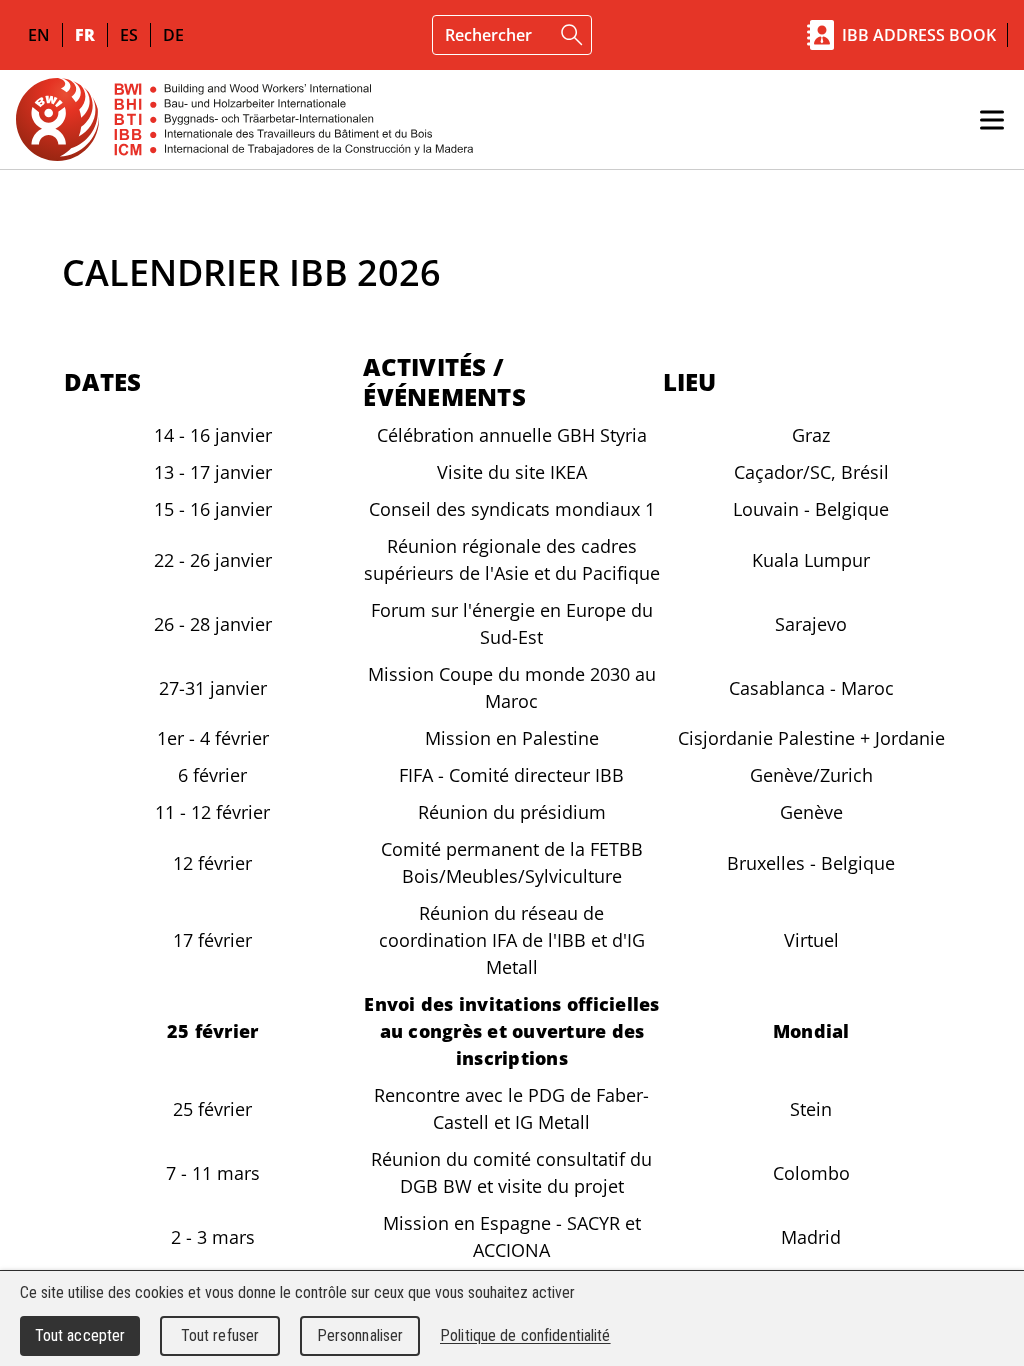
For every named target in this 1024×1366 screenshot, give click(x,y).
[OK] (572, 35)
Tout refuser (220, 1335)
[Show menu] (992, 120)
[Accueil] (244, 119)
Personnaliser (360, 1335)
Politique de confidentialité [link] (525, 1335)
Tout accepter (80, 1335)
